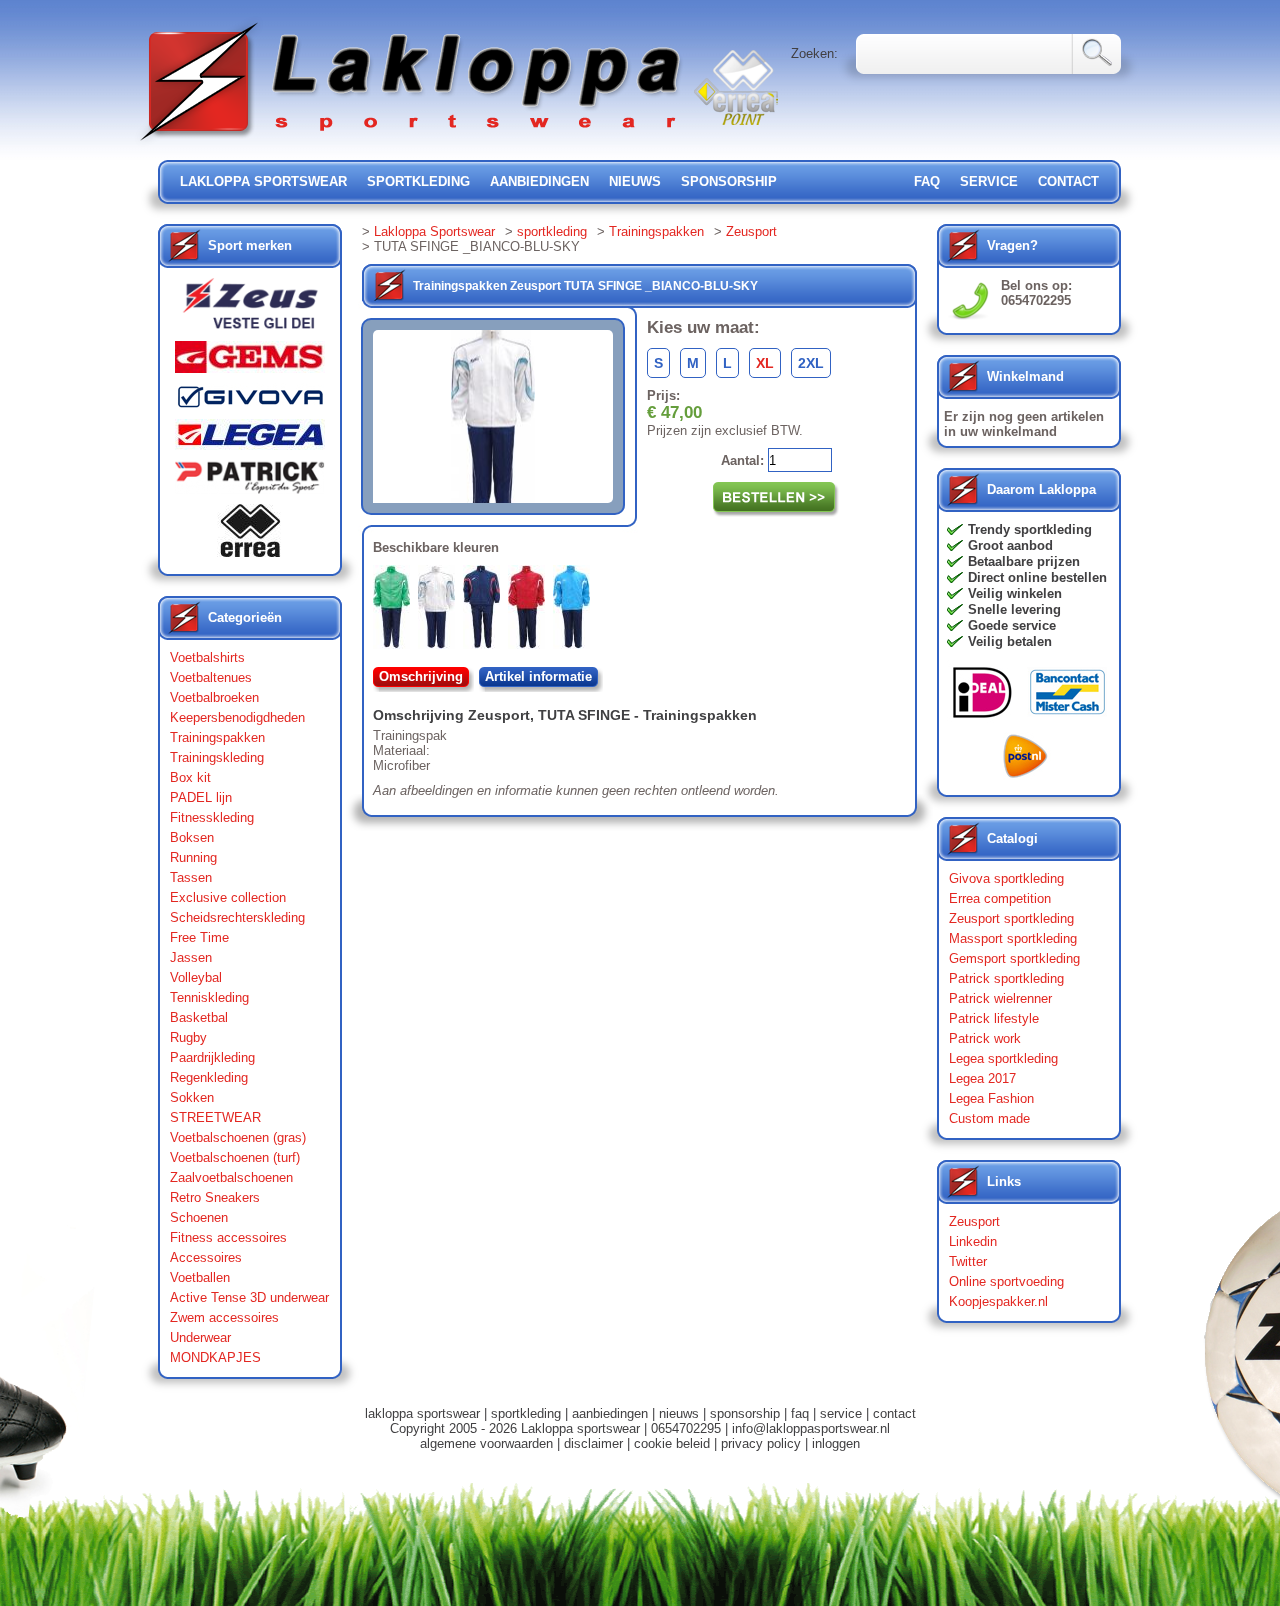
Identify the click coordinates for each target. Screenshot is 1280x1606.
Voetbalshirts (207, 657)
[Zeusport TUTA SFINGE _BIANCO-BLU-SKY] (440, 611)
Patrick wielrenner (1000, 998)
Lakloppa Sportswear (434, 231)
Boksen (192, 837)
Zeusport (751, 231)
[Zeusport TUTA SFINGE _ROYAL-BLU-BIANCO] (575, 611)
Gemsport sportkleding (1014, 958)
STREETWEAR (215, 1117)
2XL (811, 363)
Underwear (200, 1337)
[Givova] (250, 401)
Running (193, 857)
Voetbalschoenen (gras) (238, 1137)
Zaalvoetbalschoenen (231, 1177)
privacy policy (761, 1443)
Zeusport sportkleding (1011, 918)
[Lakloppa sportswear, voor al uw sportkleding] (412, 142)
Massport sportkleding (1013, 938)
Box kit (190, 777)
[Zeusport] (250, 309)
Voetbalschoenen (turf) (235, 1157)
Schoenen (199, 1217)
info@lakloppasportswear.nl (811, 1428)
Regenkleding (209, 1077)
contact (1068, 181)
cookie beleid (672, 1443)
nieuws (635, 181)
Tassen (191, 877)
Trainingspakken (217, 737)
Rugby (188, 1037)
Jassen (191, 957)
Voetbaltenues (211, 677)
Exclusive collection (228, 897)
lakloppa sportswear (263, 181)
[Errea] (250, 535)
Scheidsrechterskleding (237, 917)
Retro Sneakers (215, 1197)
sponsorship (729, 181)
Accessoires (206, 1257)
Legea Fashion (991, 1098)
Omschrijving (421, 676)
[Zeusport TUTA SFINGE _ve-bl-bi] (395, 611)
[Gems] (250, 362)
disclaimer (593, 1443)
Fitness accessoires (228, 1237)
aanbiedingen (539, 181)
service (989, 181)
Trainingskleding (217, 757)
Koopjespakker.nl (998, 1301)
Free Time (199, 937)
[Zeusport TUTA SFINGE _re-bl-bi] (530, 611)
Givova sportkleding (1006, 878)
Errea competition (1000, 898)
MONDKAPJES (215, 1357)
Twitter (968, 1261)
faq (800, 1413)
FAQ (927, 181)
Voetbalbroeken (214, 697)
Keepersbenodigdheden (237, 717)
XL (765, 363)
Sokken (192, 1097)
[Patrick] (250, 482)
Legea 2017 (982, 1078)
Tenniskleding (209, 997)
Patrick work (985, 1038)
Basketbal (199, 1017)
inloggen (836, 1443)
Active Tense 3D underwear (249, 1297)
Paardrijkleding (212, 1057)
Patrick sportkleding (1006, 978)
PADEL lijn (201, 797)
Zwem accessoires (224, 1317)
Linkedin (973, 1241)
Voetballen (200, 1277)
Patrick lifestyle (994, 1018)
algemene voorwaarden (486, 1443)
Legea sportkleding (1003, 1058)
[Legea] (250, 439)
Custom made (989, 1118)
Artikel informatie (538, 676)
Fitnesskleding (212, 817)
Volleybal (196, 977)
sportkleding (418, 181)
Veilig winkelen (1015, 593)
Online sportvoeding (1006, 1281)
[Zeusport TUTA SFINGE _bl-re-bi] (485, 611)
